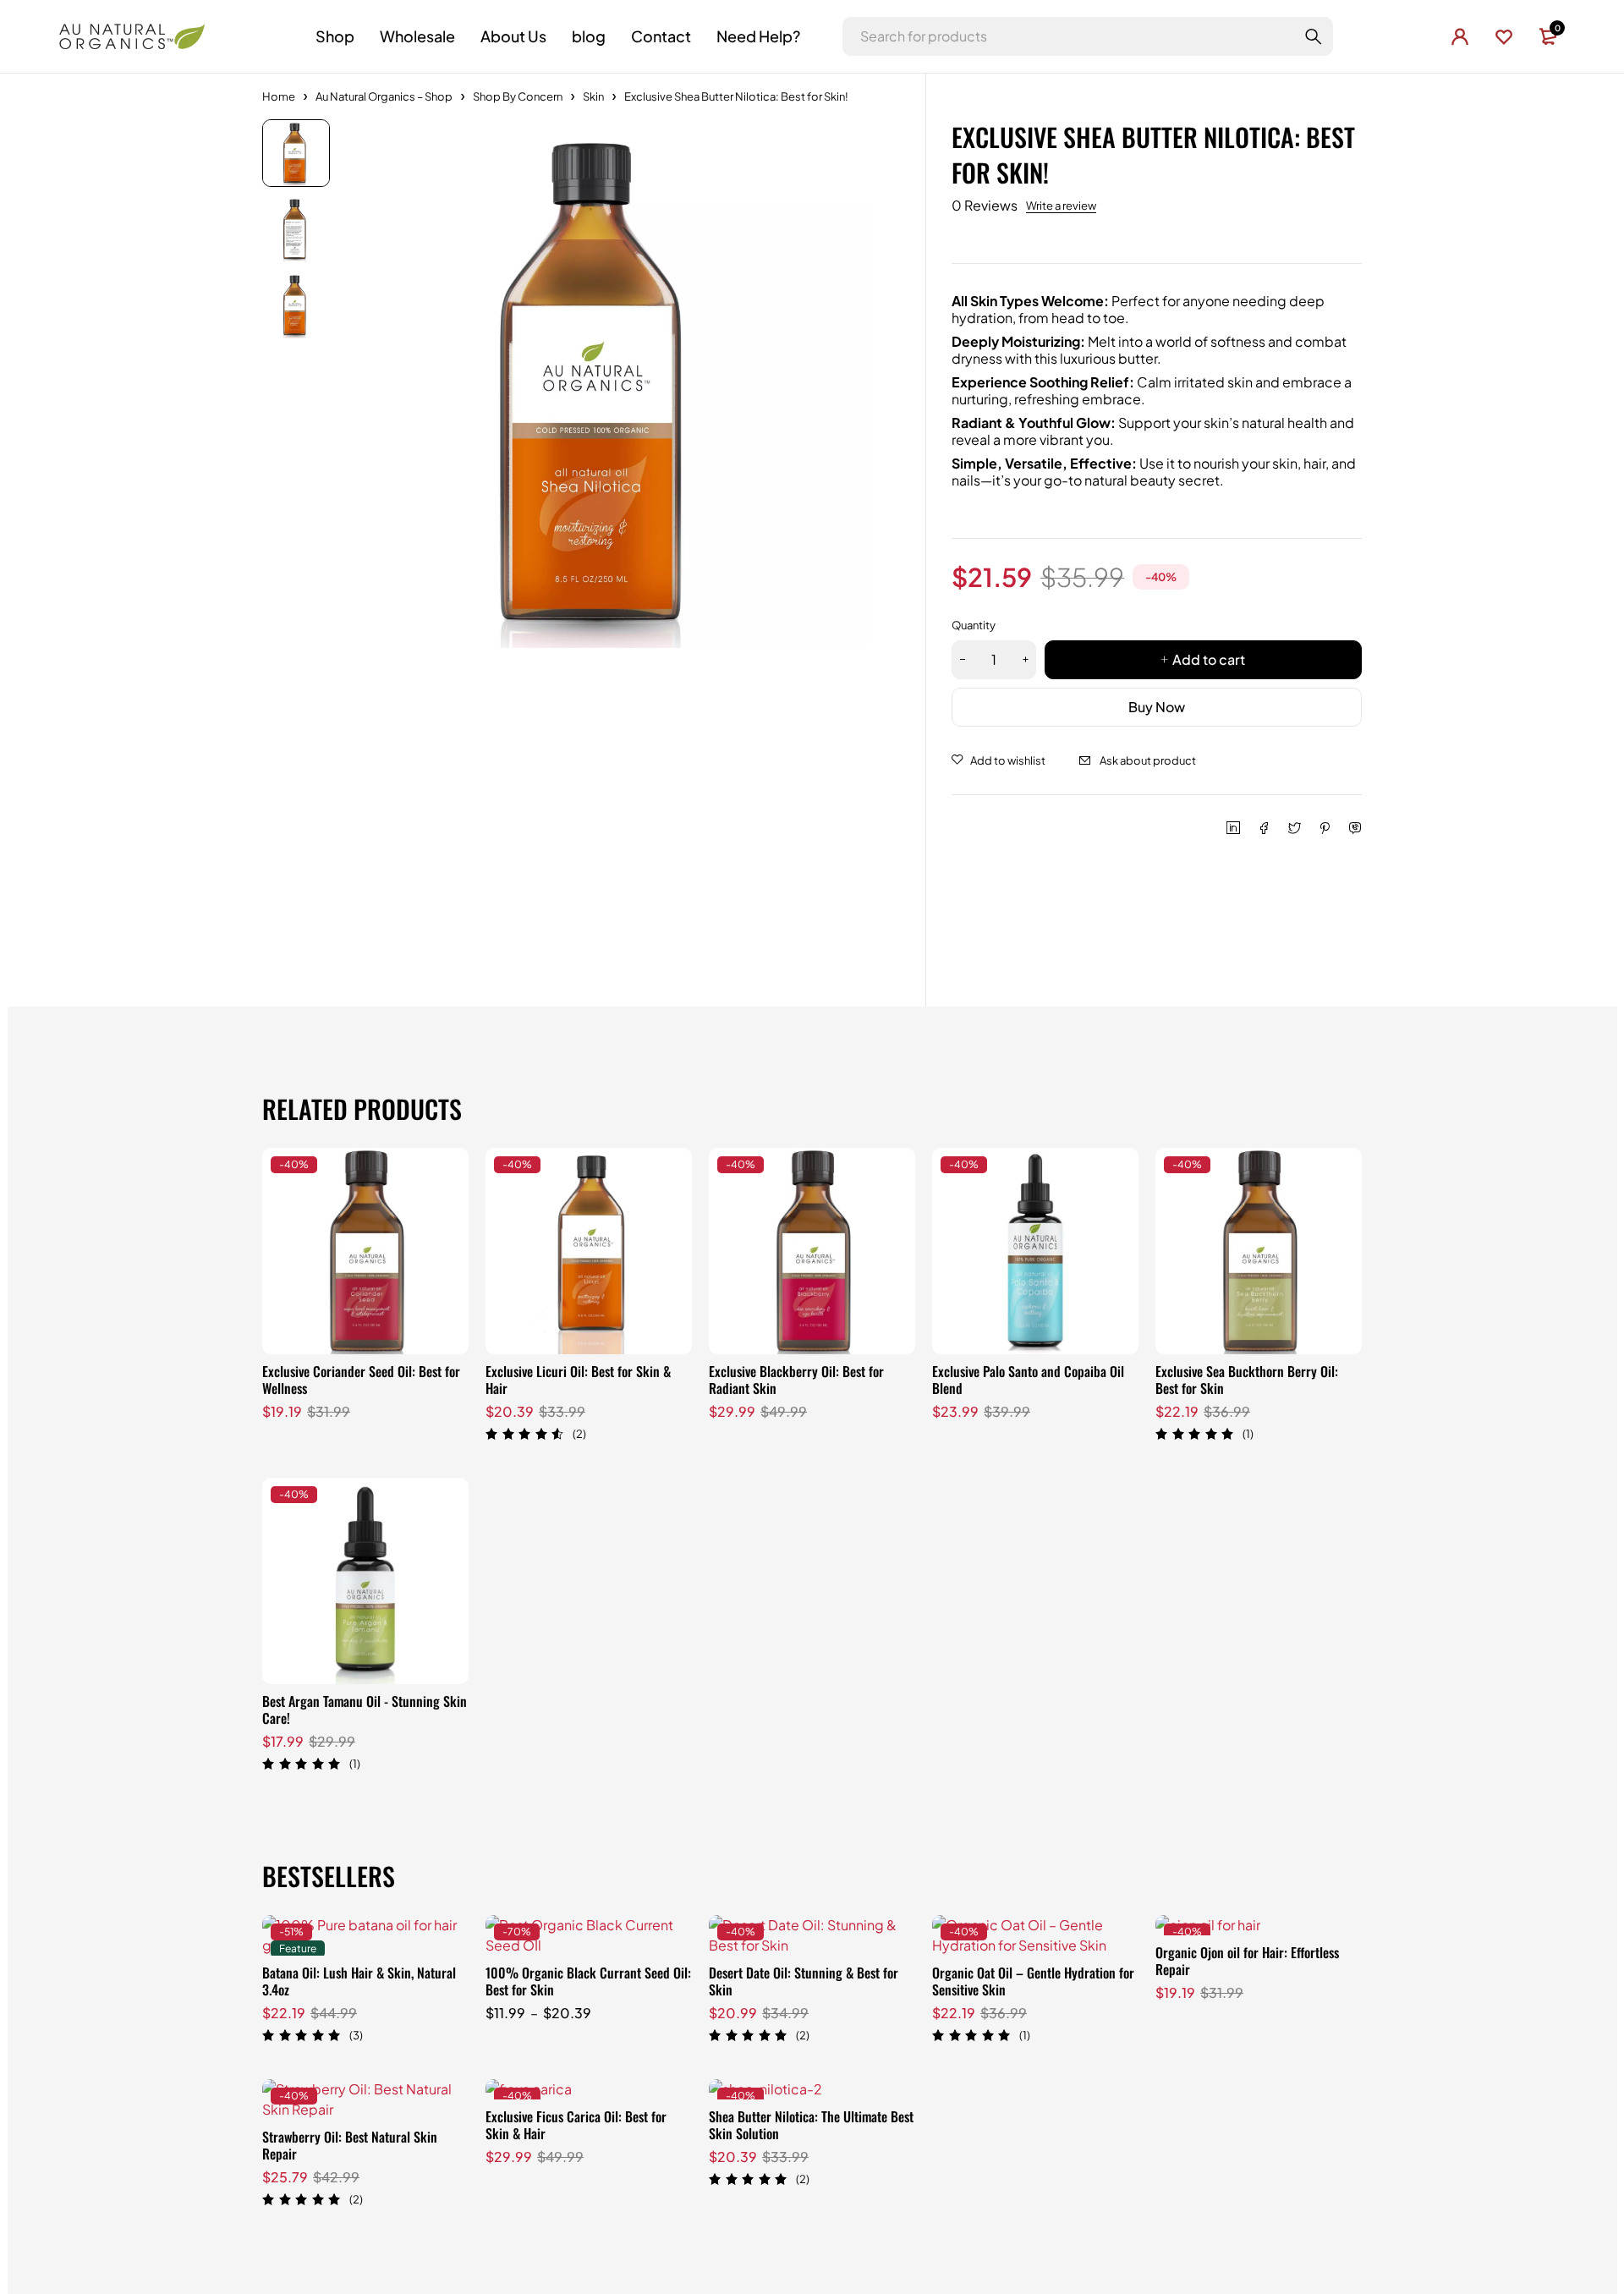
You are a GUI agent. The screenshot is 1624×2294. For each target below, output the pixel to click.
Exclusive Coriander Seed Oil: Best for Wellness (361, 1380)
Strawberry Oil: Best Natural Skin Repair (350, 2145)
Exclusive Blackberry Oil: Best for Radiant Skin (796, 1380)
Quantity (974, 625)
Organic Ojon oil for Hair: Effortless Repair (1247, 1961)
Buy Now (1157, 707)
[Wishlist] (1504, 36)
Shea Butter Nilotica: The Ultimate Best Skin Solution (811, 2125)
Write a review (1061, 206)
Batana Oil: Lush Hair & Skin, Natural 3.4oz (359, 1981)
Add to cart (1209, 659)
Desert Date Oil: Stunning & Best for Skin (804, 1981)
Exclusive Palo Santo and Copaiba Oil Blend (1028, 1380)
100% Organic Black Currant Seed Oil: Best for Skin (588, 1981)
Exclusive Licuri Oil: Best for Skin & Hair (578, 1380)
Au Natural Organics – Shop (384, 96)
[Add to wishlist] (999, 760)
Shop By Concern (518, 96)
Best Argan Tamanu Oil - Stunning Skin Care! (365, 1710)
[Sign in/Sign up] (1460, 36)
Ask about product (1148, 760)
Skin (593, 96)
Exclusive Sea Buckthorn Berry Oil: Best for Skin (1247, 1380)
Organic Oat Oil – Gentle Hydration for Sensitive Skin (1033, 1981)
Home (279, 96)
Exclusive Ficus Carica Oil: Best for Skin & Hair (576, 2125)
